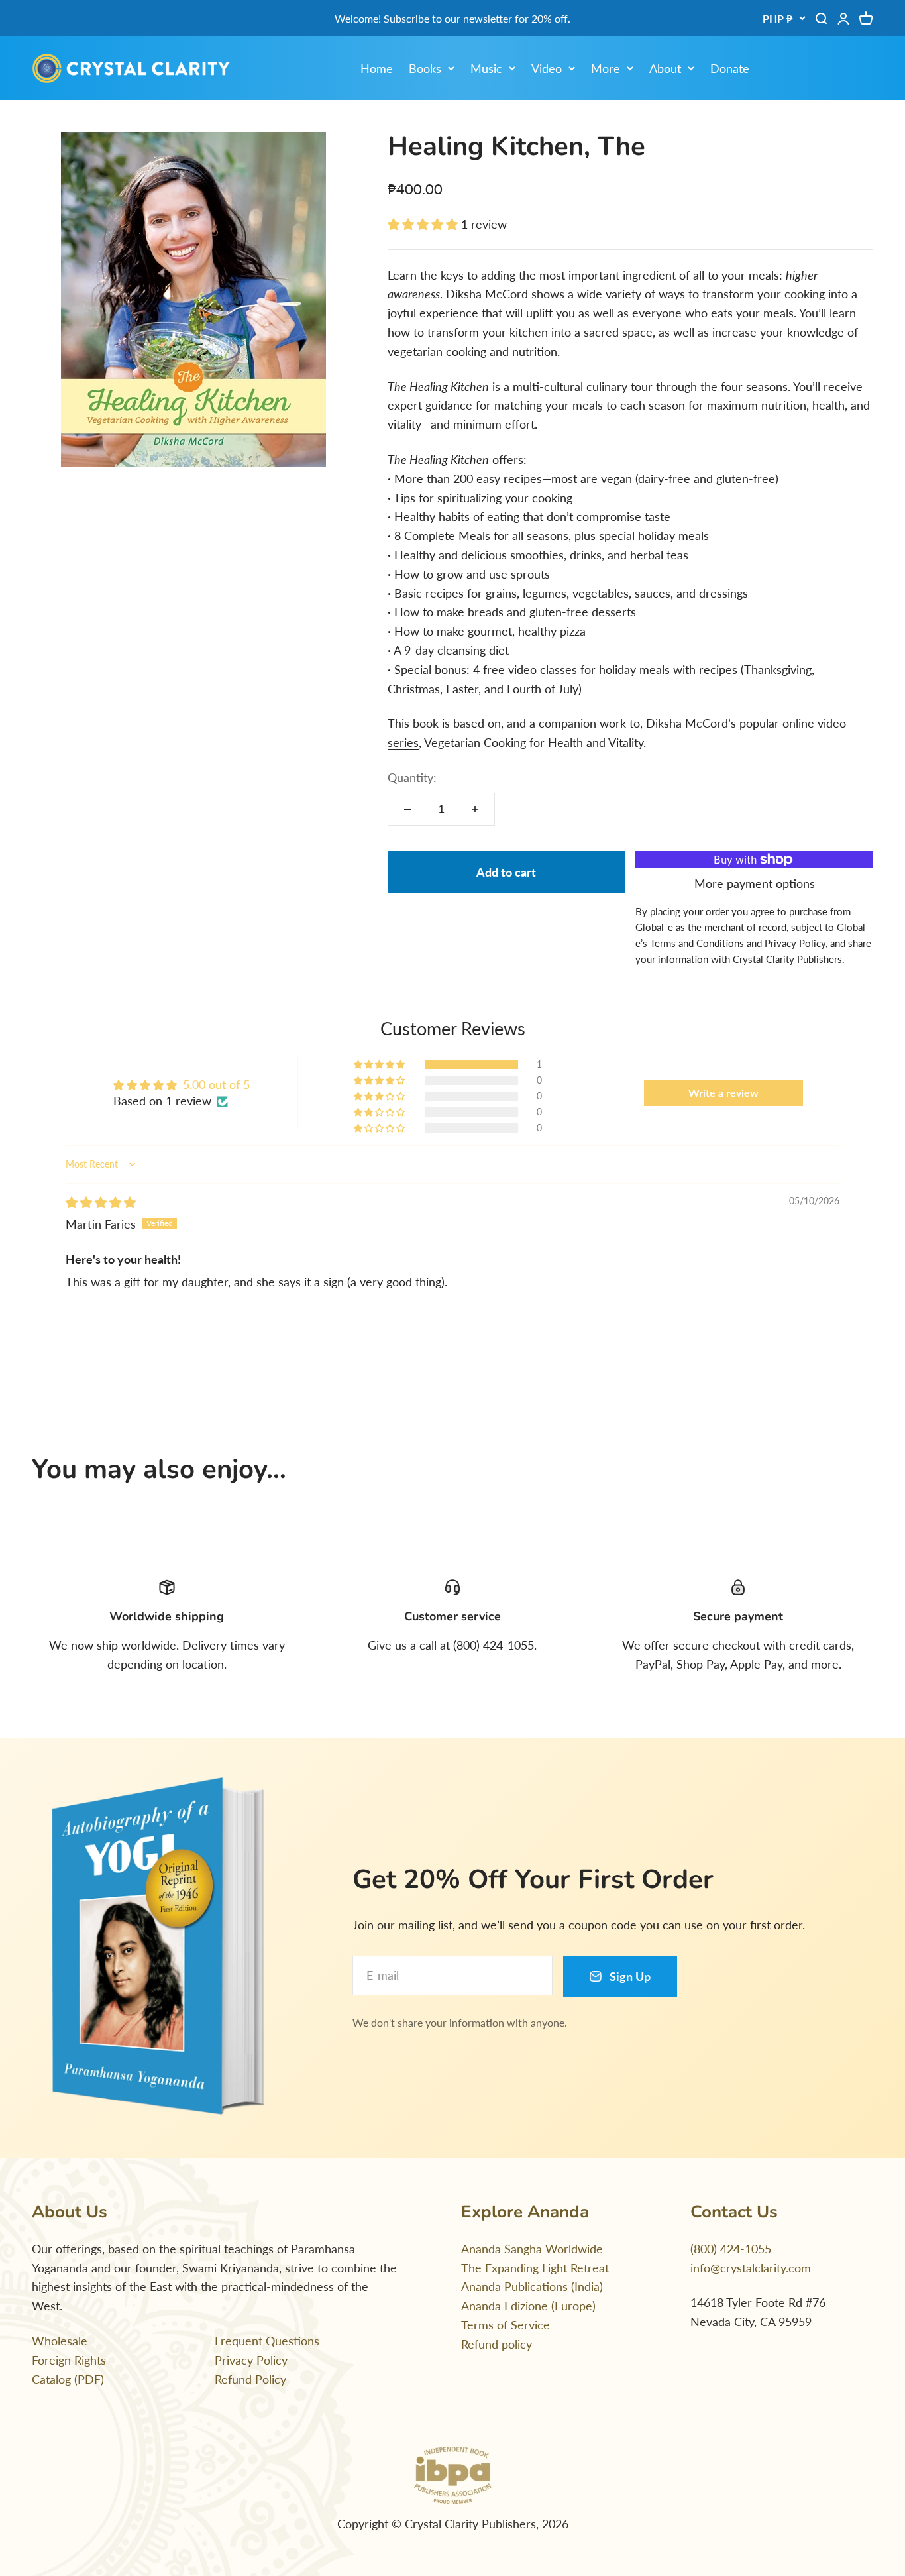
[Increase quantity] (475, 809)
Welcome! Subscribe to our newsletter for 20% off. (452, 18)
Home (377, 68)
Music (486, 68)
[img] (101, 1202)
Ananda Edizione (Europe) (528, 2306)
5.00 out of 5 (216, 1084)
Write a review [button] (723, 1092)
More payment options (755, 883)
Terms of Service (506, 2325)
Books (425, 68)
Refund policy (497, 2344)
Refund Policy (250, 2379)
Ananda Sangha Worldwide (532, 2249)
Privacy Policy (251, 2360)
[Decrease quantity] (407, 809)
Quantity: (412, 777)
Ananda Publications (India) (532, 2286)
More (606, 68)
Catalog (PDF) (68, 2379)
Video (547, 68)
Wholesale (60, 2341)
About (665, 68)
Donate (730, 68)
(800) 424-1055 (731, 2249)
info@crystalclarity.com (751, 2268)
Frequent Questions (267, 2341)
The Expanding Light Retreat (535, 2268)
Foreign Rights (69, 2360)
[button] (424, 224)
